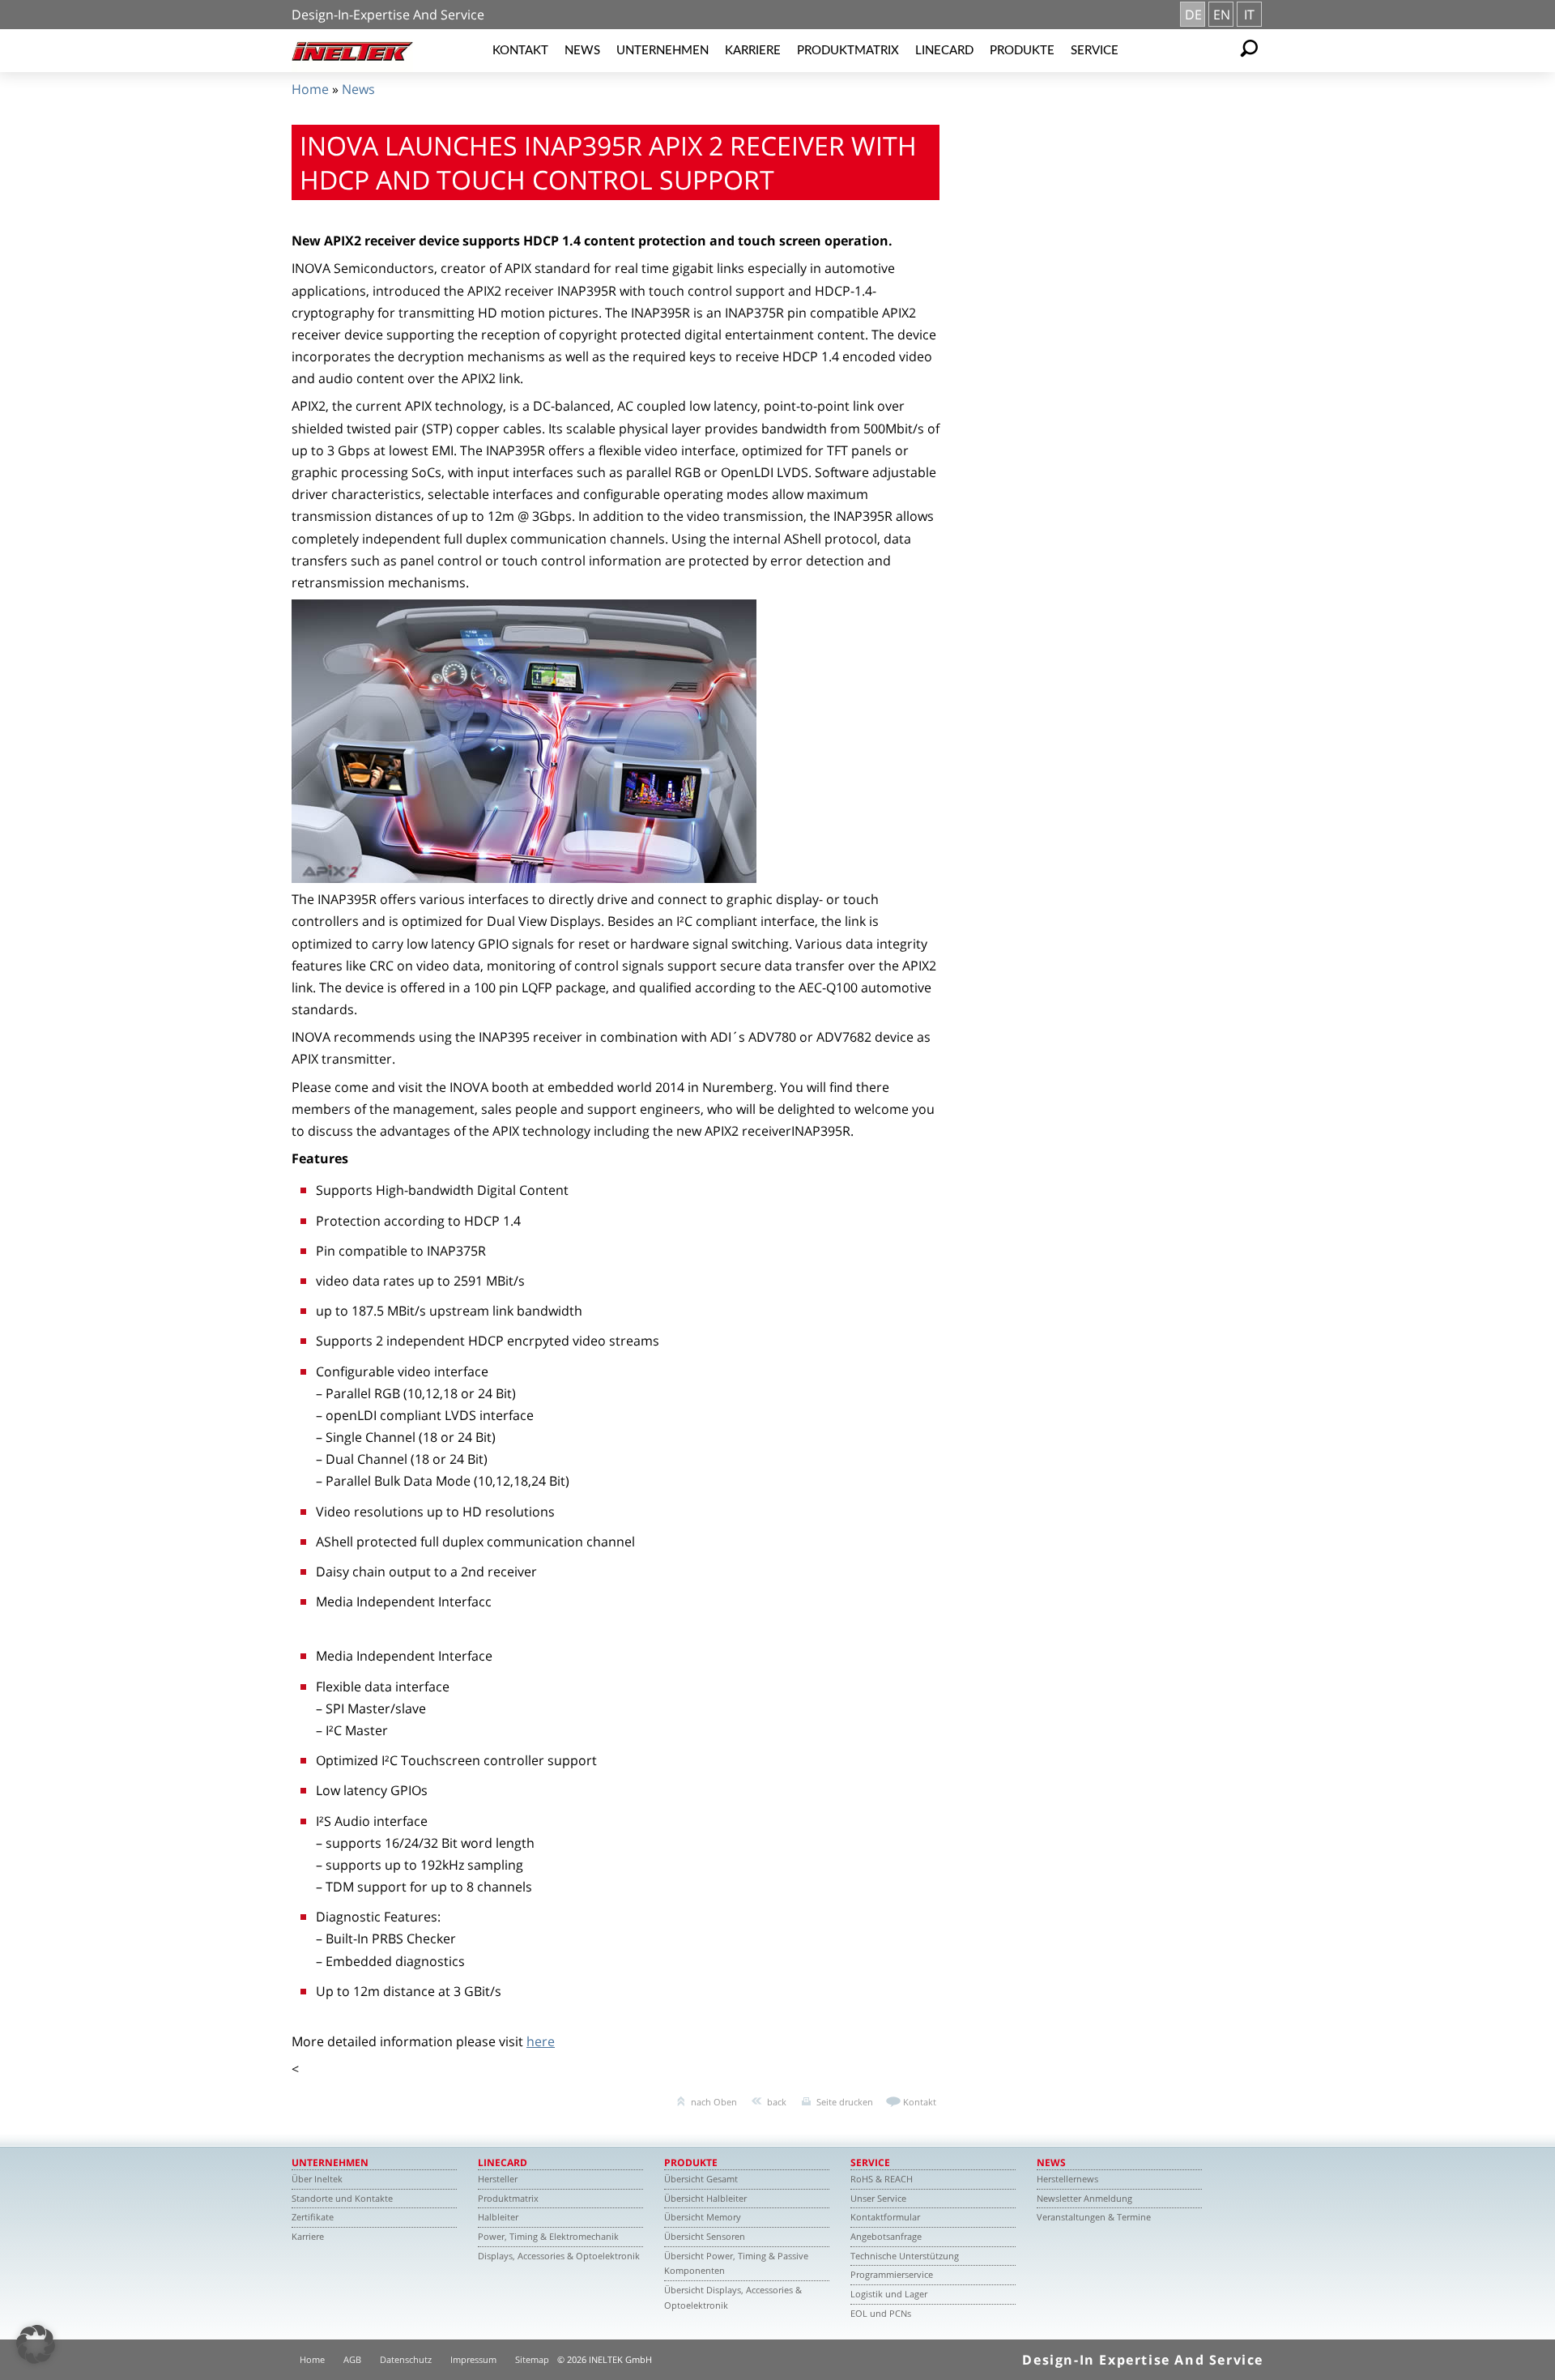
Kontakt (520, 51)
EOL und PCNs (881, 2313)
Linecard (944, 51)
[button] (36, 2344)
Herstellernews (1067, 2179)
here (541, 2041)
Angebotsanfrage (886, 2236)
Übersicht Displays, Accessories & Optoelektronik (733, 2297)
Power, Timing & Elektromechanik (548, 2236)
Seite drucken (845, 2102)
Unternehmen (662, 51)
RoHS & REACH (882, 2179)
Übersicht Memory (703, 2217)
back (777, 2102)
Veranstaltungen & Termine (1094, 2217)
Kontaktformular (885, 2217)
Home (310, 89)
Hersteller (498, 2179)
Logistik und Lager (889, 2294)
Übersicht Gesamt (701, 2179)
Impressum (473, 2359)
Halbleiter (498, 2217)
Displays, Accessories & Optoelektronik (559, 2256)
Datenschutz (406, 2359)
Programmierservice (892, 2274)
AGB (352, 2359)
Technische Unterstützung (905, 2256)
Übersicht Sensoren (705, 2236)
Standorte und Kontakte (342, 2198)
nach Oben (714, 2102)
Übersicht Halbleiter (705, 2198)
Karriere (753, 51)
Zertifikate (313, 2217)
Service (1095, 51)
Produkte (1022, 51)
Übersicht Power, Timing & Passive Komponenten (736, 2263)
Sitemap (532, 2359)
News (582, 51)
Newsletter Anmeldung (1084, 2198)
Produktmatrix (848, 51)
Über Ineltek (317, 2179)
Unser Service (878, 2198)
